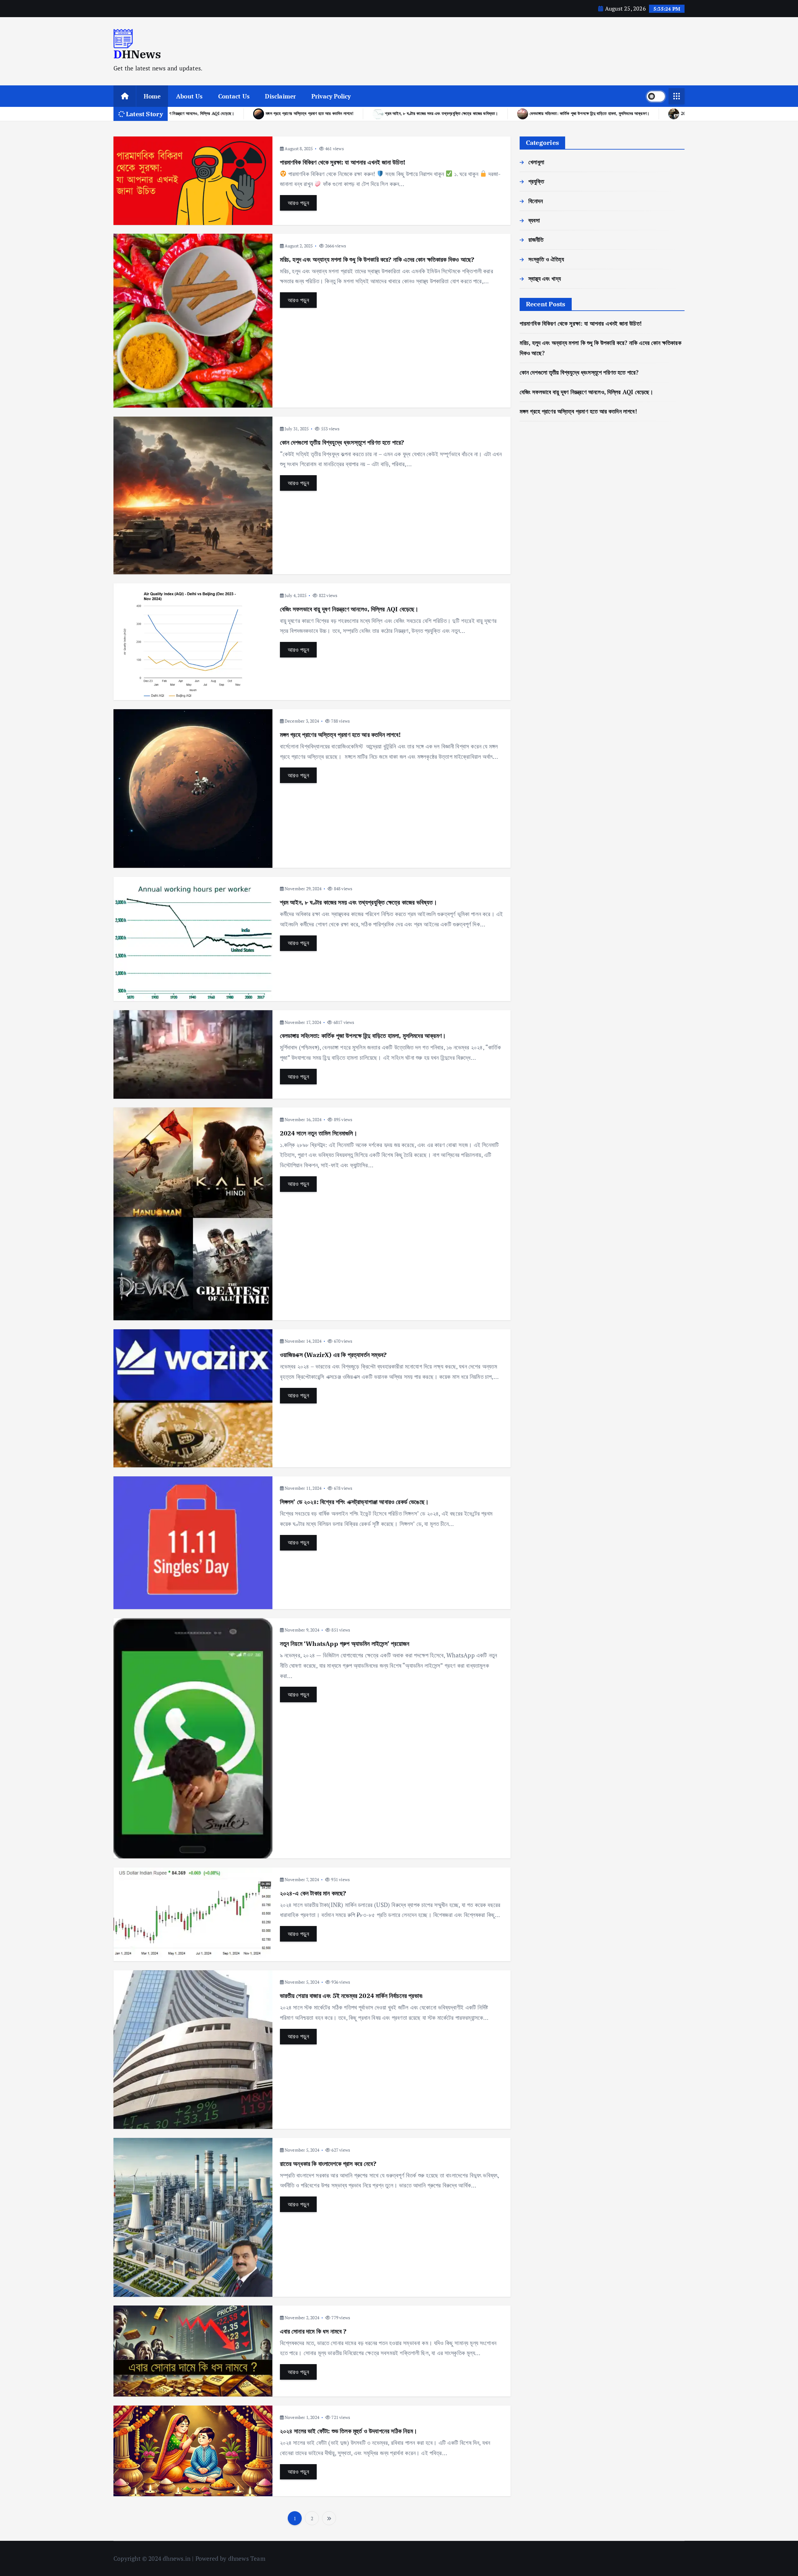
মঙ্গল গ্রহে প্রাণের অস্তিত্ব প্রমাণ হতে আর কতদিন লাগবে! (340, 735)
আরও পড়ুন (298, 203)
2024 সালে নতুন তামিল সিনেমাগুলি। (278, 113)
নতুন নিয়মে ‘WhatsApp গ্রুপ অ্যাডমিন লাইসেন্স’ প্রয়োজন (628, 113)
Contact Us (234, 96)
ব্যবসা (534, 220)
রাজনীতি (536, 239)
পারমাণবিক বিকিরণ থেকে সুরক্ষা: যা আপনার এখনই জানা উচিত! (343, 162)
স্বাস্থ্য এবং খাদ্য (545, 278)
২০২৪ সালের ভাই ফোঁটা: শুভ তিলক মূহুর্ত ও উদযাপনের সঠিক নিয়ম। (349, 2431)
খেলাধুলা (536, 162)
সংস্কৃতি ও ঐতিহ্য (546, 259)
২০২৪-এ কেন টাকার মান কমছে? (313, 1893)
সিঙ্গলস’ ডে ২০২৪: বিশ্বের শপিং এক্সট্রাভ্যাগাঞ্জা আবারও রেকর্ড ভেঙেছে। (498, 113)
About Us (190, 96)
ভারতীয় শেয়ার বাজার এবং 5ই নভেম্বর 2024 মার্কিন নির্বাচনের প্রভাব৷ (351, 1996)
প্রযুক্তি (536, 181)
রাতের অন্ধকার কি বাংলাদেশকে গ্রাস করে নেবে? (328, 2164)
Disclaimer (280, 96)
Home (152, 96)
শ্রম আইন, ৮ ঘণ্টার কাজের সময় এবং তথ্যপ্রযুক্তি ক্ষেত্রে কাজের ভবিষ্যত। (358, 902)
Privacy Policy (331, 96)
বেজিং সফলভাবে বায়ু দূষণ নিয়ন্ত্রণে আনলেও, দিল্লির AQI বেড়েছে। (349, 609)
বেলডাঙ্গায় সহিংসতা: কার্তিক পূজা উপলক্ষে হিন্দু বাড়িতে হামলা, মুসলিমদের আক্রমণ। (363, 1036)
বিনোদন (536, 201)
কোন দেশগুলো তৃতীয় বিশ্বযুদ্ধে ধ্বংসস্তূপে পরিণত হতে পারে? (342, 442)
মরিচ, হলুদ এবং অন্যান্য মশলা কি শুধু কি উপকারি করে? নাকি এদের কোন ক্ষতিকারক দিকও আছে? (377, 259)
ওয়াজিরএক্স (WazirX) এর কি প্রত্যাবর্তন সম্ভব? (375, 113)
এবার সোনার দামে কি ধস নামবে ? (313, 2331)
